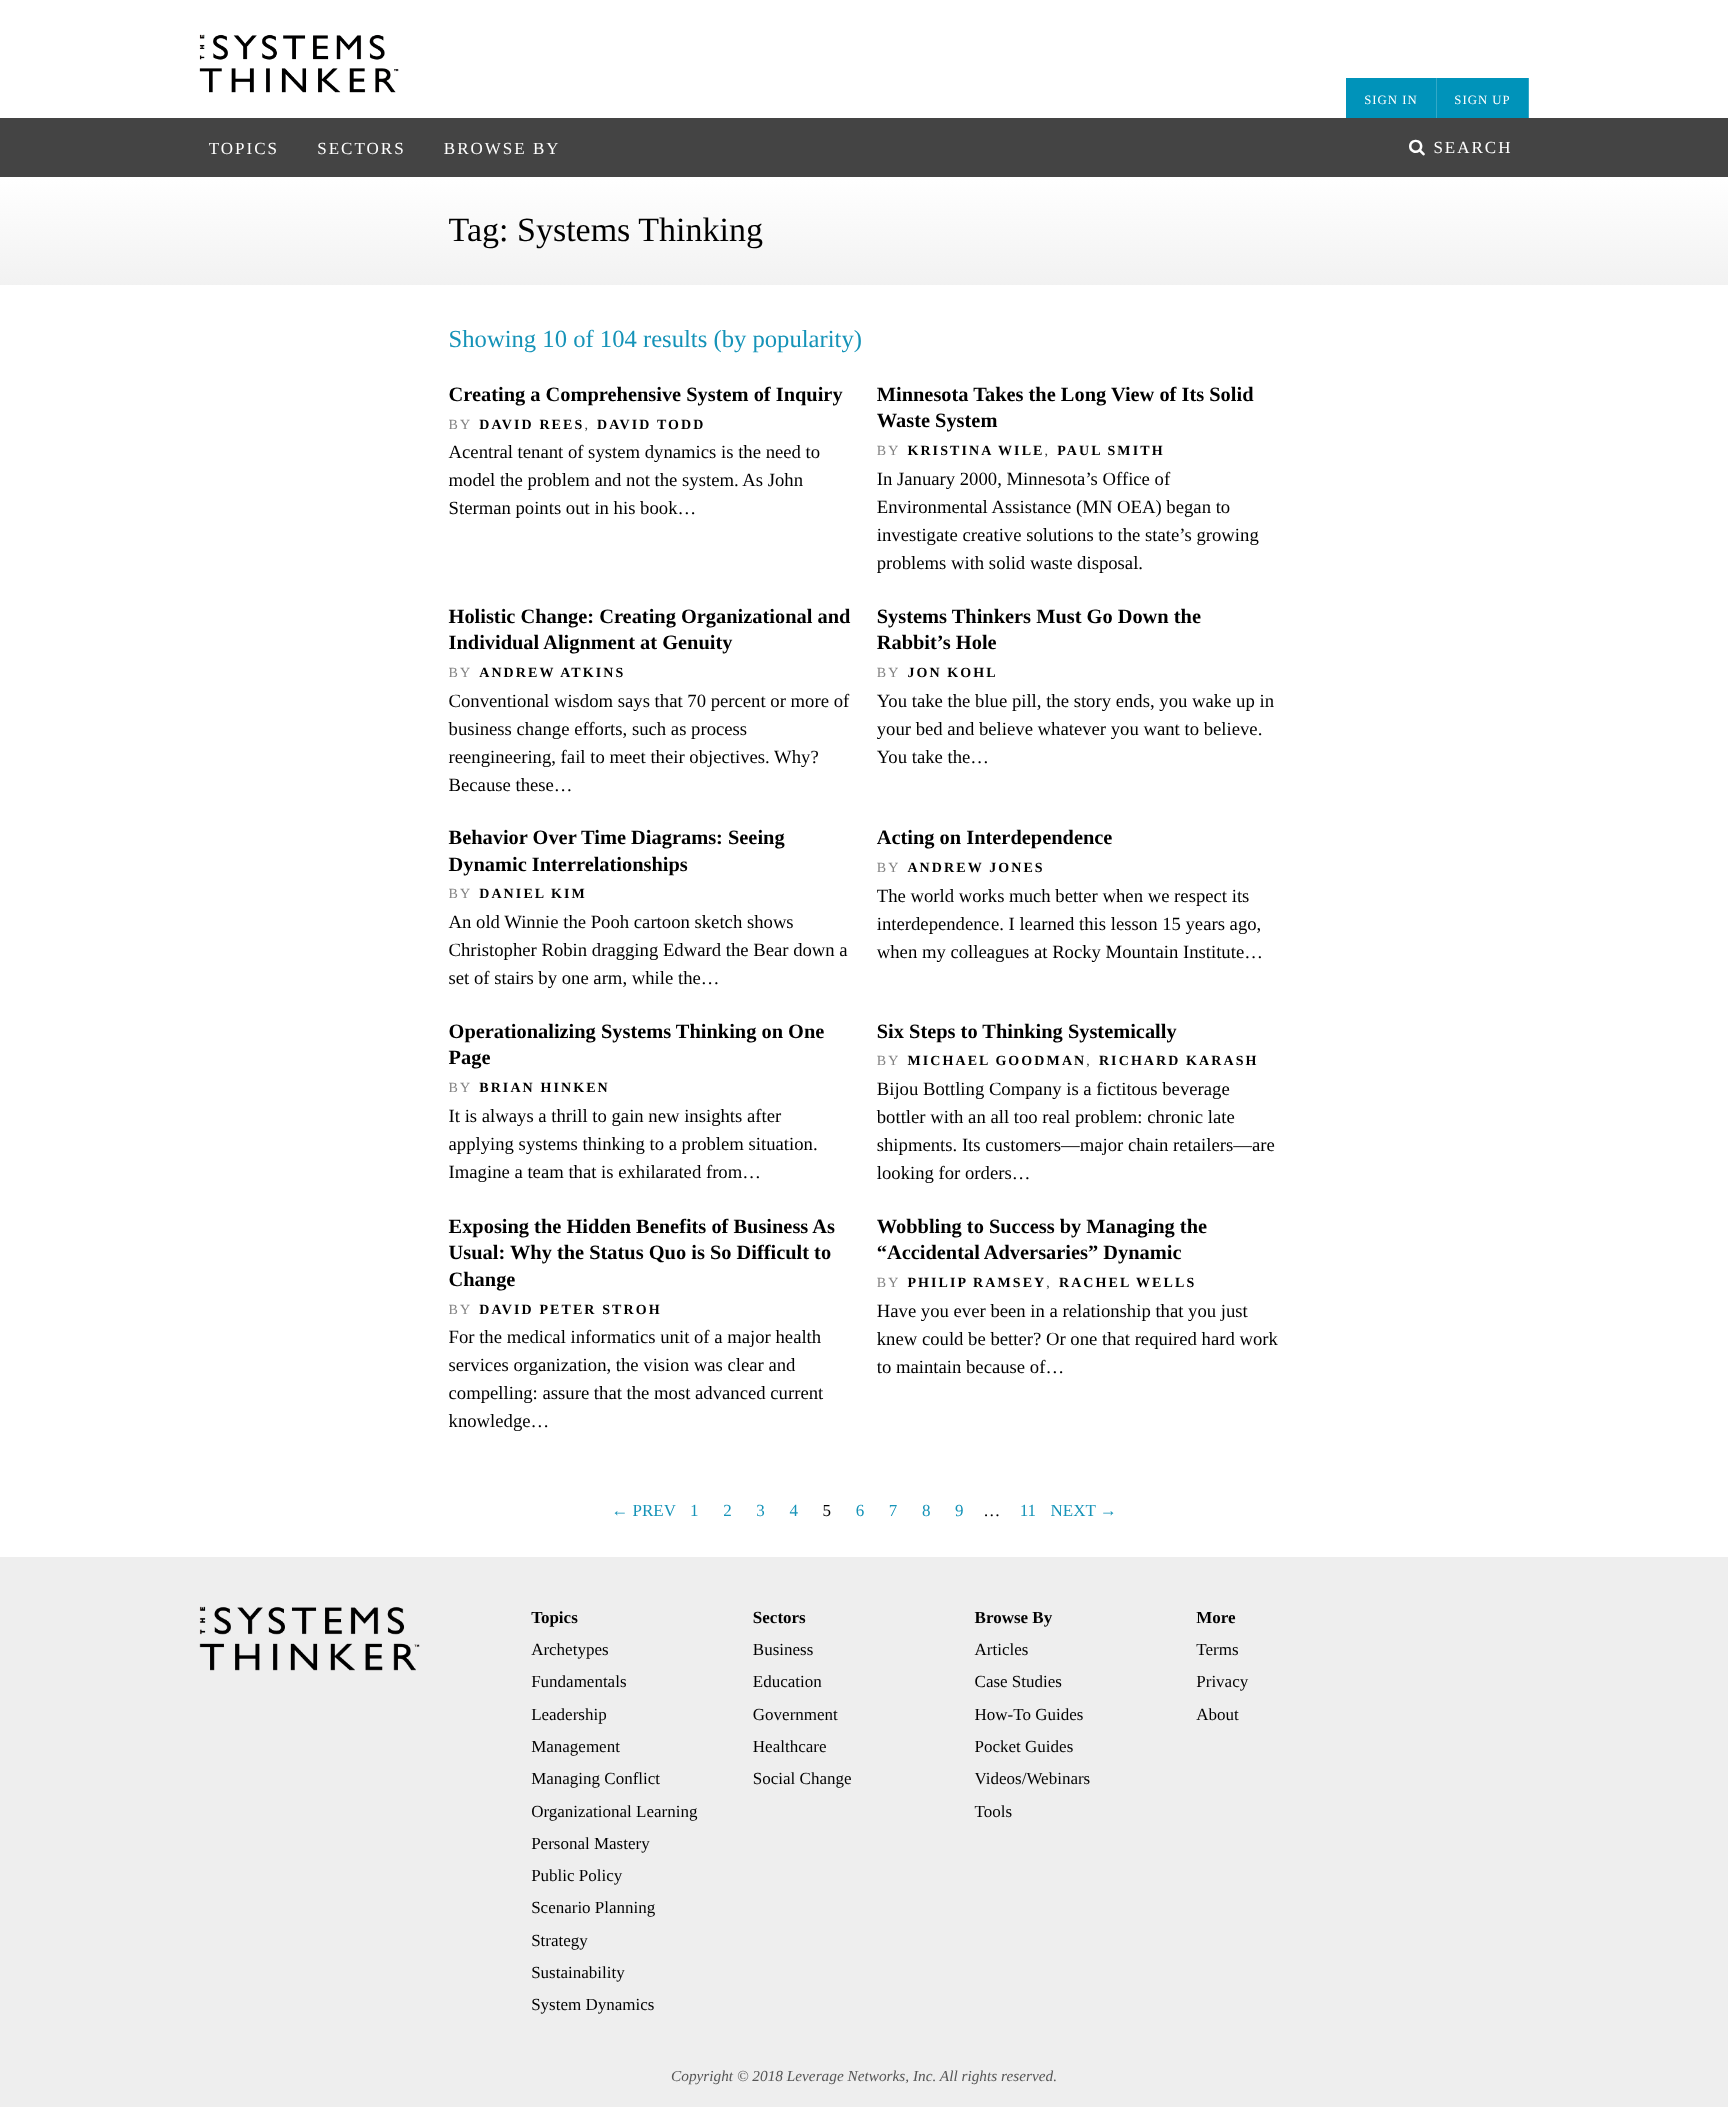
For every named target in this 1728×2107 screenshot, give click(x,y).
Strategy (559, 1940)
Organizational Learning (614, 1811)
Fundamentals (578, 1681)
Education (787, 1681)
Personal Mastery (590, 1843)
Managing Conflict (595, 1778)
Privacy (1222, 1681)
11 (1028, 1510)
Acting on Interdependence (995, 838)
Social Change (802, 1778)
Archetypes (569, 1649)
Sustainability (578, 1972)
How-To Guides (1029, 1714)
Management (575, 1746)
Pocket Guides (1024, 1746)
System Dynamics (592, 2004)
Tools (994, 1811)
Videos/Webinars (1033, 1778)
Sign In (1390, 100)
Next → (1083, 1510)
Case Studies (1018, 1681)
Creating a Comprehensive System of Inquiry (646, 395)
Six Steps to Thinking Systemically (1027, 1032)
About (1217, 1714)
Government (795, 1714)
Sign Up (1482, 100)
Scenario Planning (593, 1907)
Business (783, 1649)
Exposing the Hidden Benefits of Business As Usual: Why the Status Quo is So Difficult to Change (642, 1253)
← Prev (643, 1510)
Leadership (569, 1714)
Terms (1217, 1649)
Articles (1002, 1649)
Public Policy (576, 1875)
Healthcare (790, 1746)
